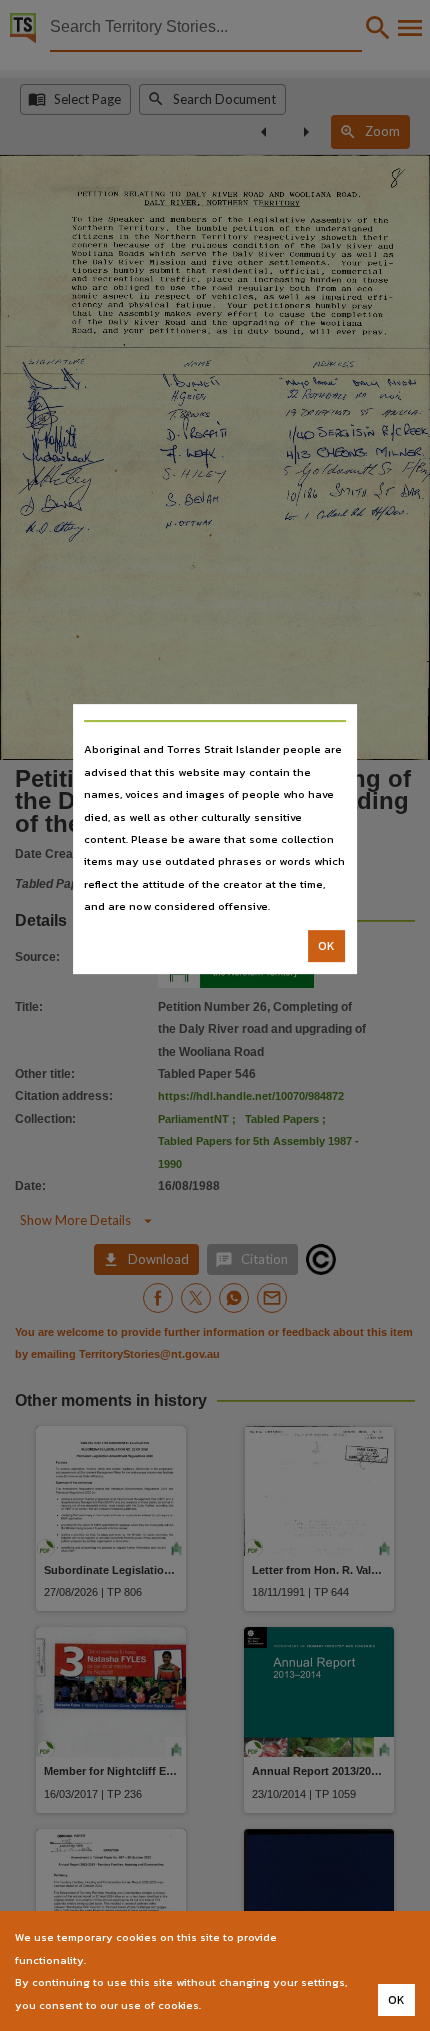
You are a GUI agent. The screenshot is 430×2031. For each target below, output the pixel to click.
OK (326, 946)
